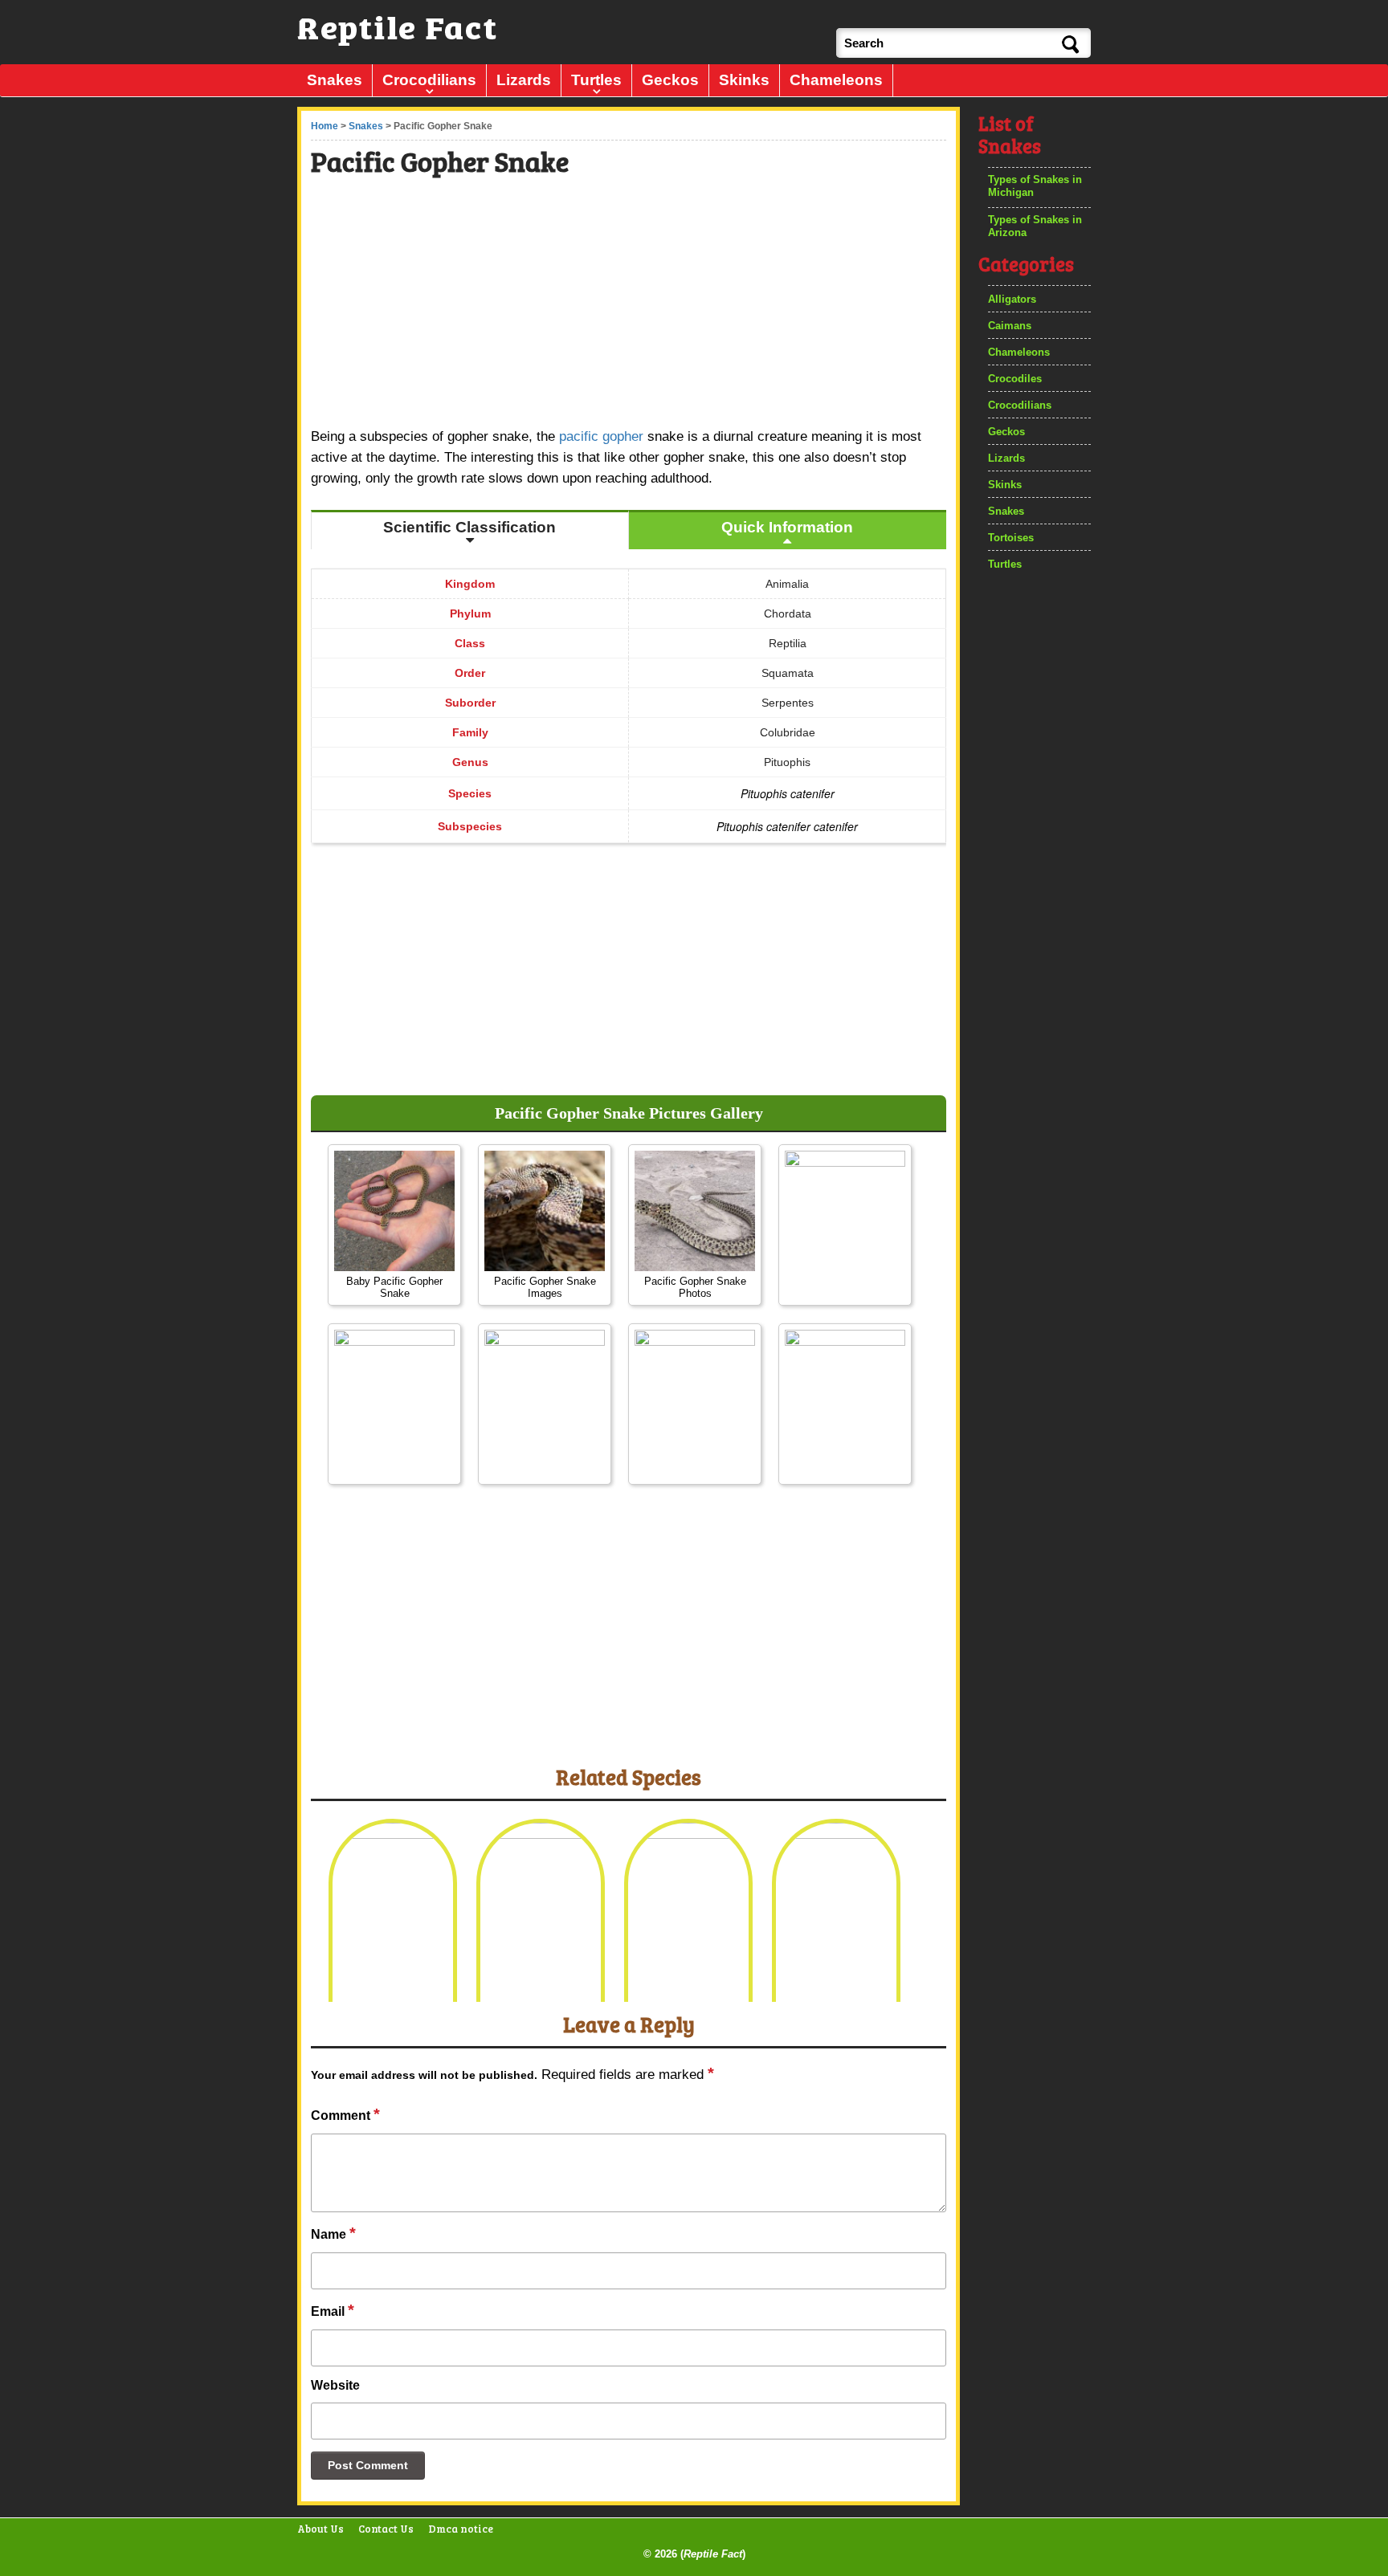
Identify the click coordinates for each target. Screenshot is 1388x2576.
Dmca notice (461, 2529)
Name (333, 2233)
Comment (345, 2114)
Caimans (1010, 326)
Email (333, 2310)
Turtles (596, 80)
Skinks (744, 80)
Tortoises (1011, 538)
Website (335, 2385)
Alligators (1012, 299)
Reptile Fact (713, 2554)
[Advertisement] (630, 304)
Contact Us (386, 2529)
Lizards (524, 80)
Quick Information (787, 527)
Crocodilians (429, 80)
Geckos (670, 80)
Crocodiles (1015, 379)
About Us (320, 2529)
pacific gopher (601, 436)
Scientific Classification (469, 527)
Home (325, 126)
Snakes (335, 80)
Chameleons (836, 80)
